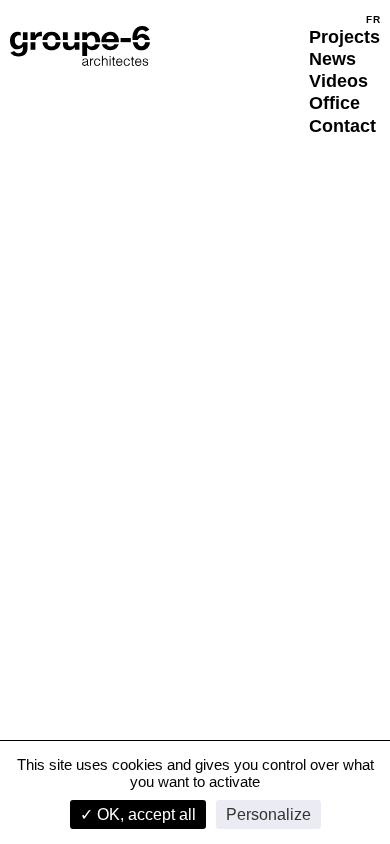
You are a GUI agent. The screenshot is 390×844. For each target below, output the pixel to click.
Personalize (268, 814)
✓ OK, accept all (138, 814)
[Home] (80, 46)
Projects (344, 37)
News (332, 59)
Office (334, 103)
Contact (342, 126)
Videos (338, 81)
